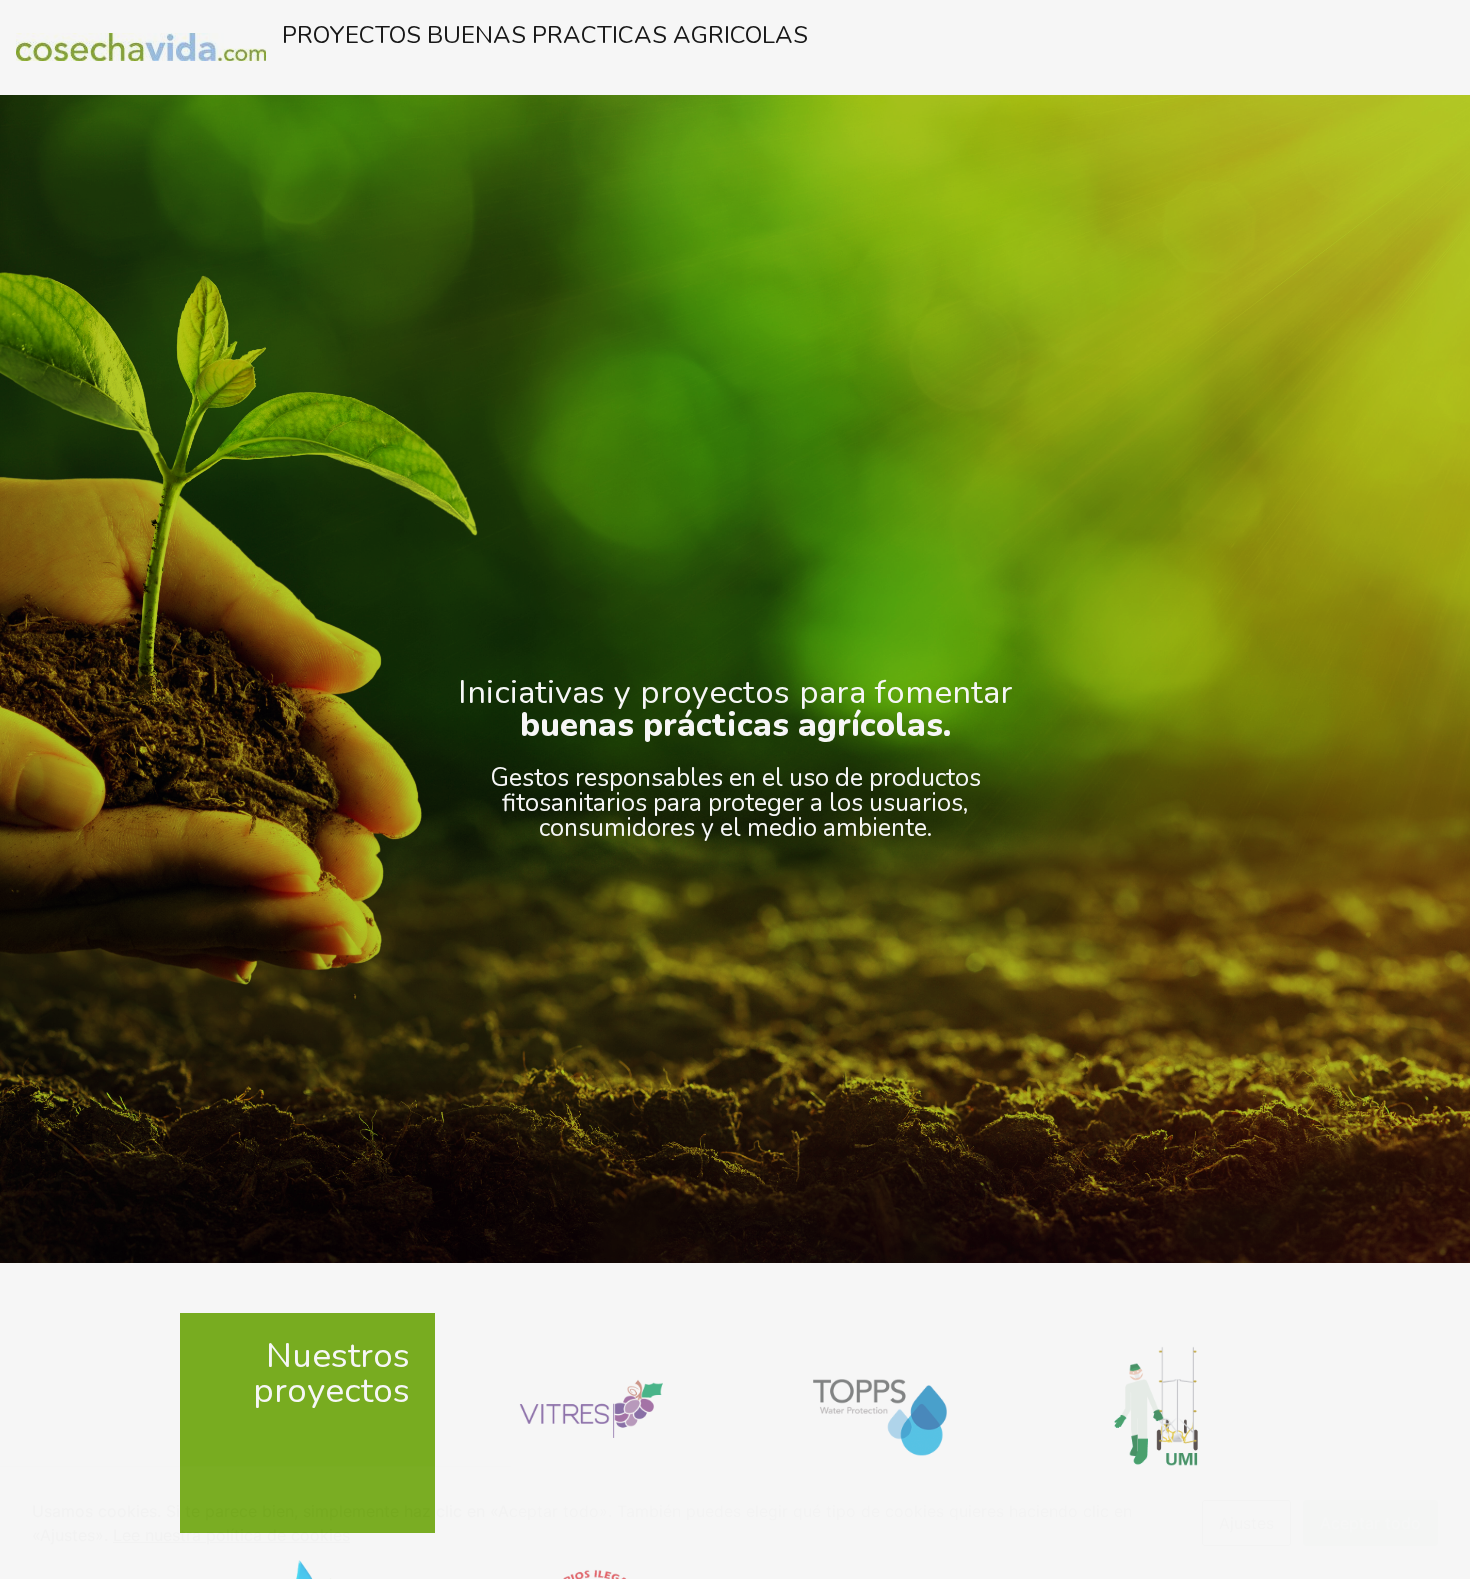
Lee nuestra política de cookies (231, 1535)
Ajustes (1246, 1523)
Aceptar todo (1370, 1523)
